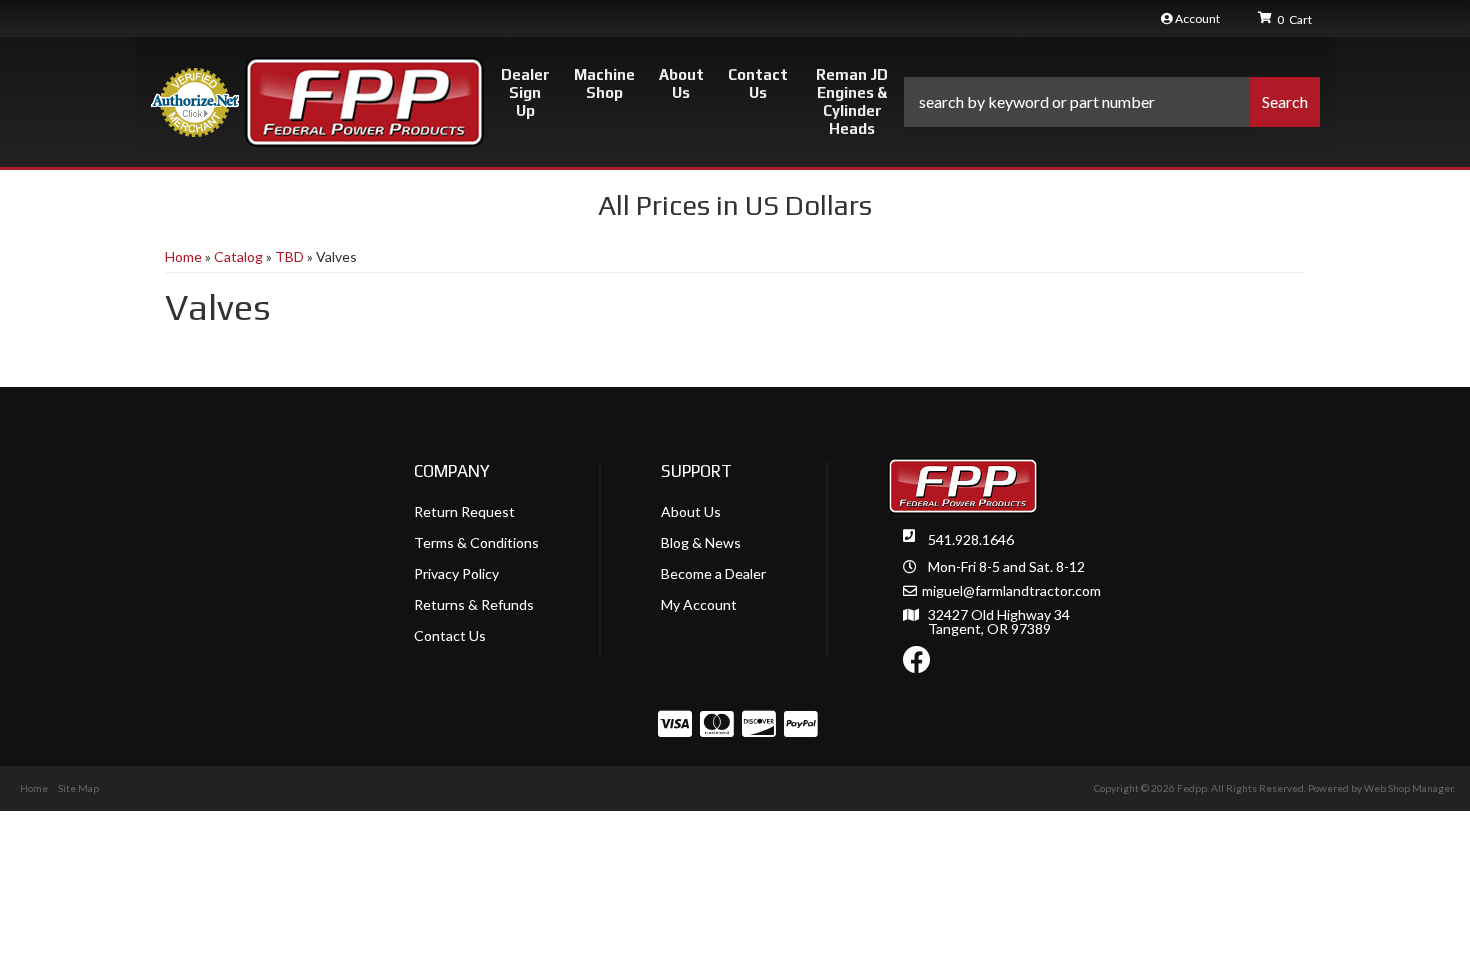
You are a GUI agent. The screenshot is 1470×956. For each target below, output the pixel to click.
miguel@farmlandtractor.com (1011, 591)
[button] (1112, 102)
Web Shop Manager (1408, 788)
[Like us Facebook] (917, 664)
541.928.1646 (971, 539)
